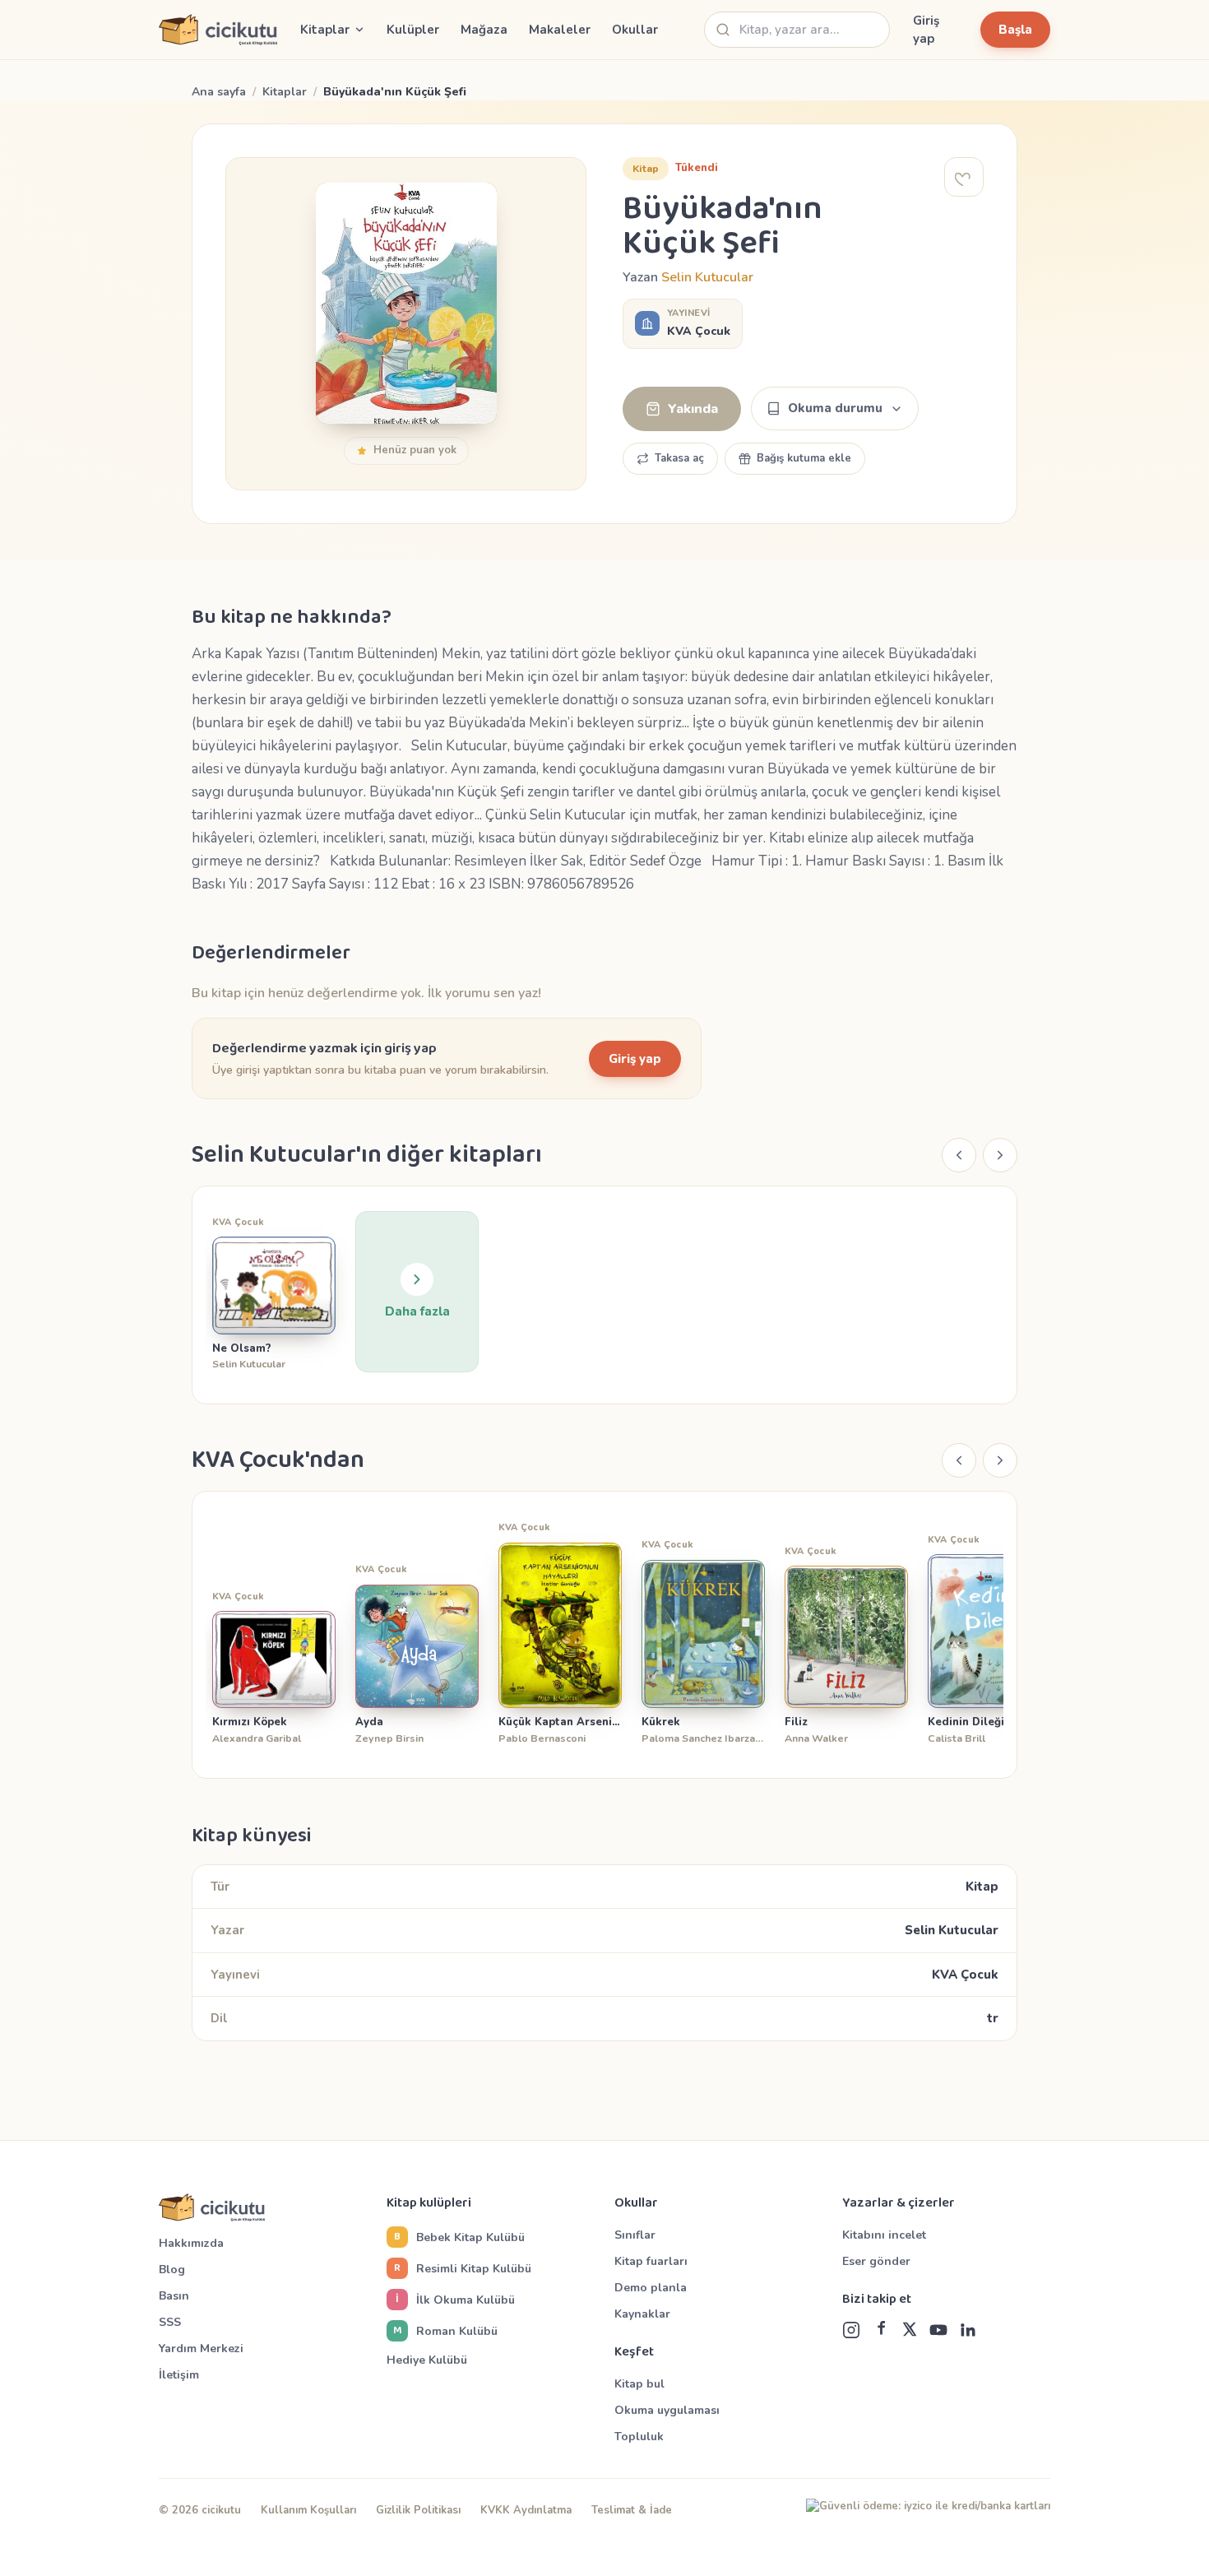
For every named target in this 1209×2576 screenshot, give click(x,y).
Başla (1015, 30)
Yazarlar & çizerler (899, 2203)
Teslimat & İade (632, 2510)
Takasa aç (679, 458)
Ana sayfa (219, 92)
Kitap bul (639, 2384)
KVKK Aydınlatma (526, 2510)
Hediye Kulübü (427, 2360)
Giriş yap (926, 30)
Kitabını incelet (884, 2235)
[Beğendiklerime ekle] (964, 177)
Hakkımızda (191, 2243)
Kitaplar (285, 92)
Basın (174, 2296)
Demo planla (651, 2288)
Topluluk (639, 2437)
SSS (170, 2322)
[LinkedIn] (968, 2330)
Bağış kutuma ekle (804, 458)
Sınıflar (635, 2235)
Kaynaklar (642, 2314)
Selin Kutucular (707, 277)
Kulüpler (413, 30)
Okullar (635, 30)
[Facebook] (881, 2330)
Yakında (693, 409)
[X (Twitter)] (910, 2330)
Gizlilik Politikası (418, 2510)
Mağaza (484, 30)
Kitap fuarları (651, 2261)
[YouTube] (938, 2330)
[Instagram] (851, 2330)
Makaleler (560, 30)
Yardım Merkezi (201, 2349)
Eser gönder (876, 2261)
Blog (172, 2270)
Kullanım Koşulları (308, 2510)
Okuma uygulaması (667, 2410)
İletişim (179, 2375)
